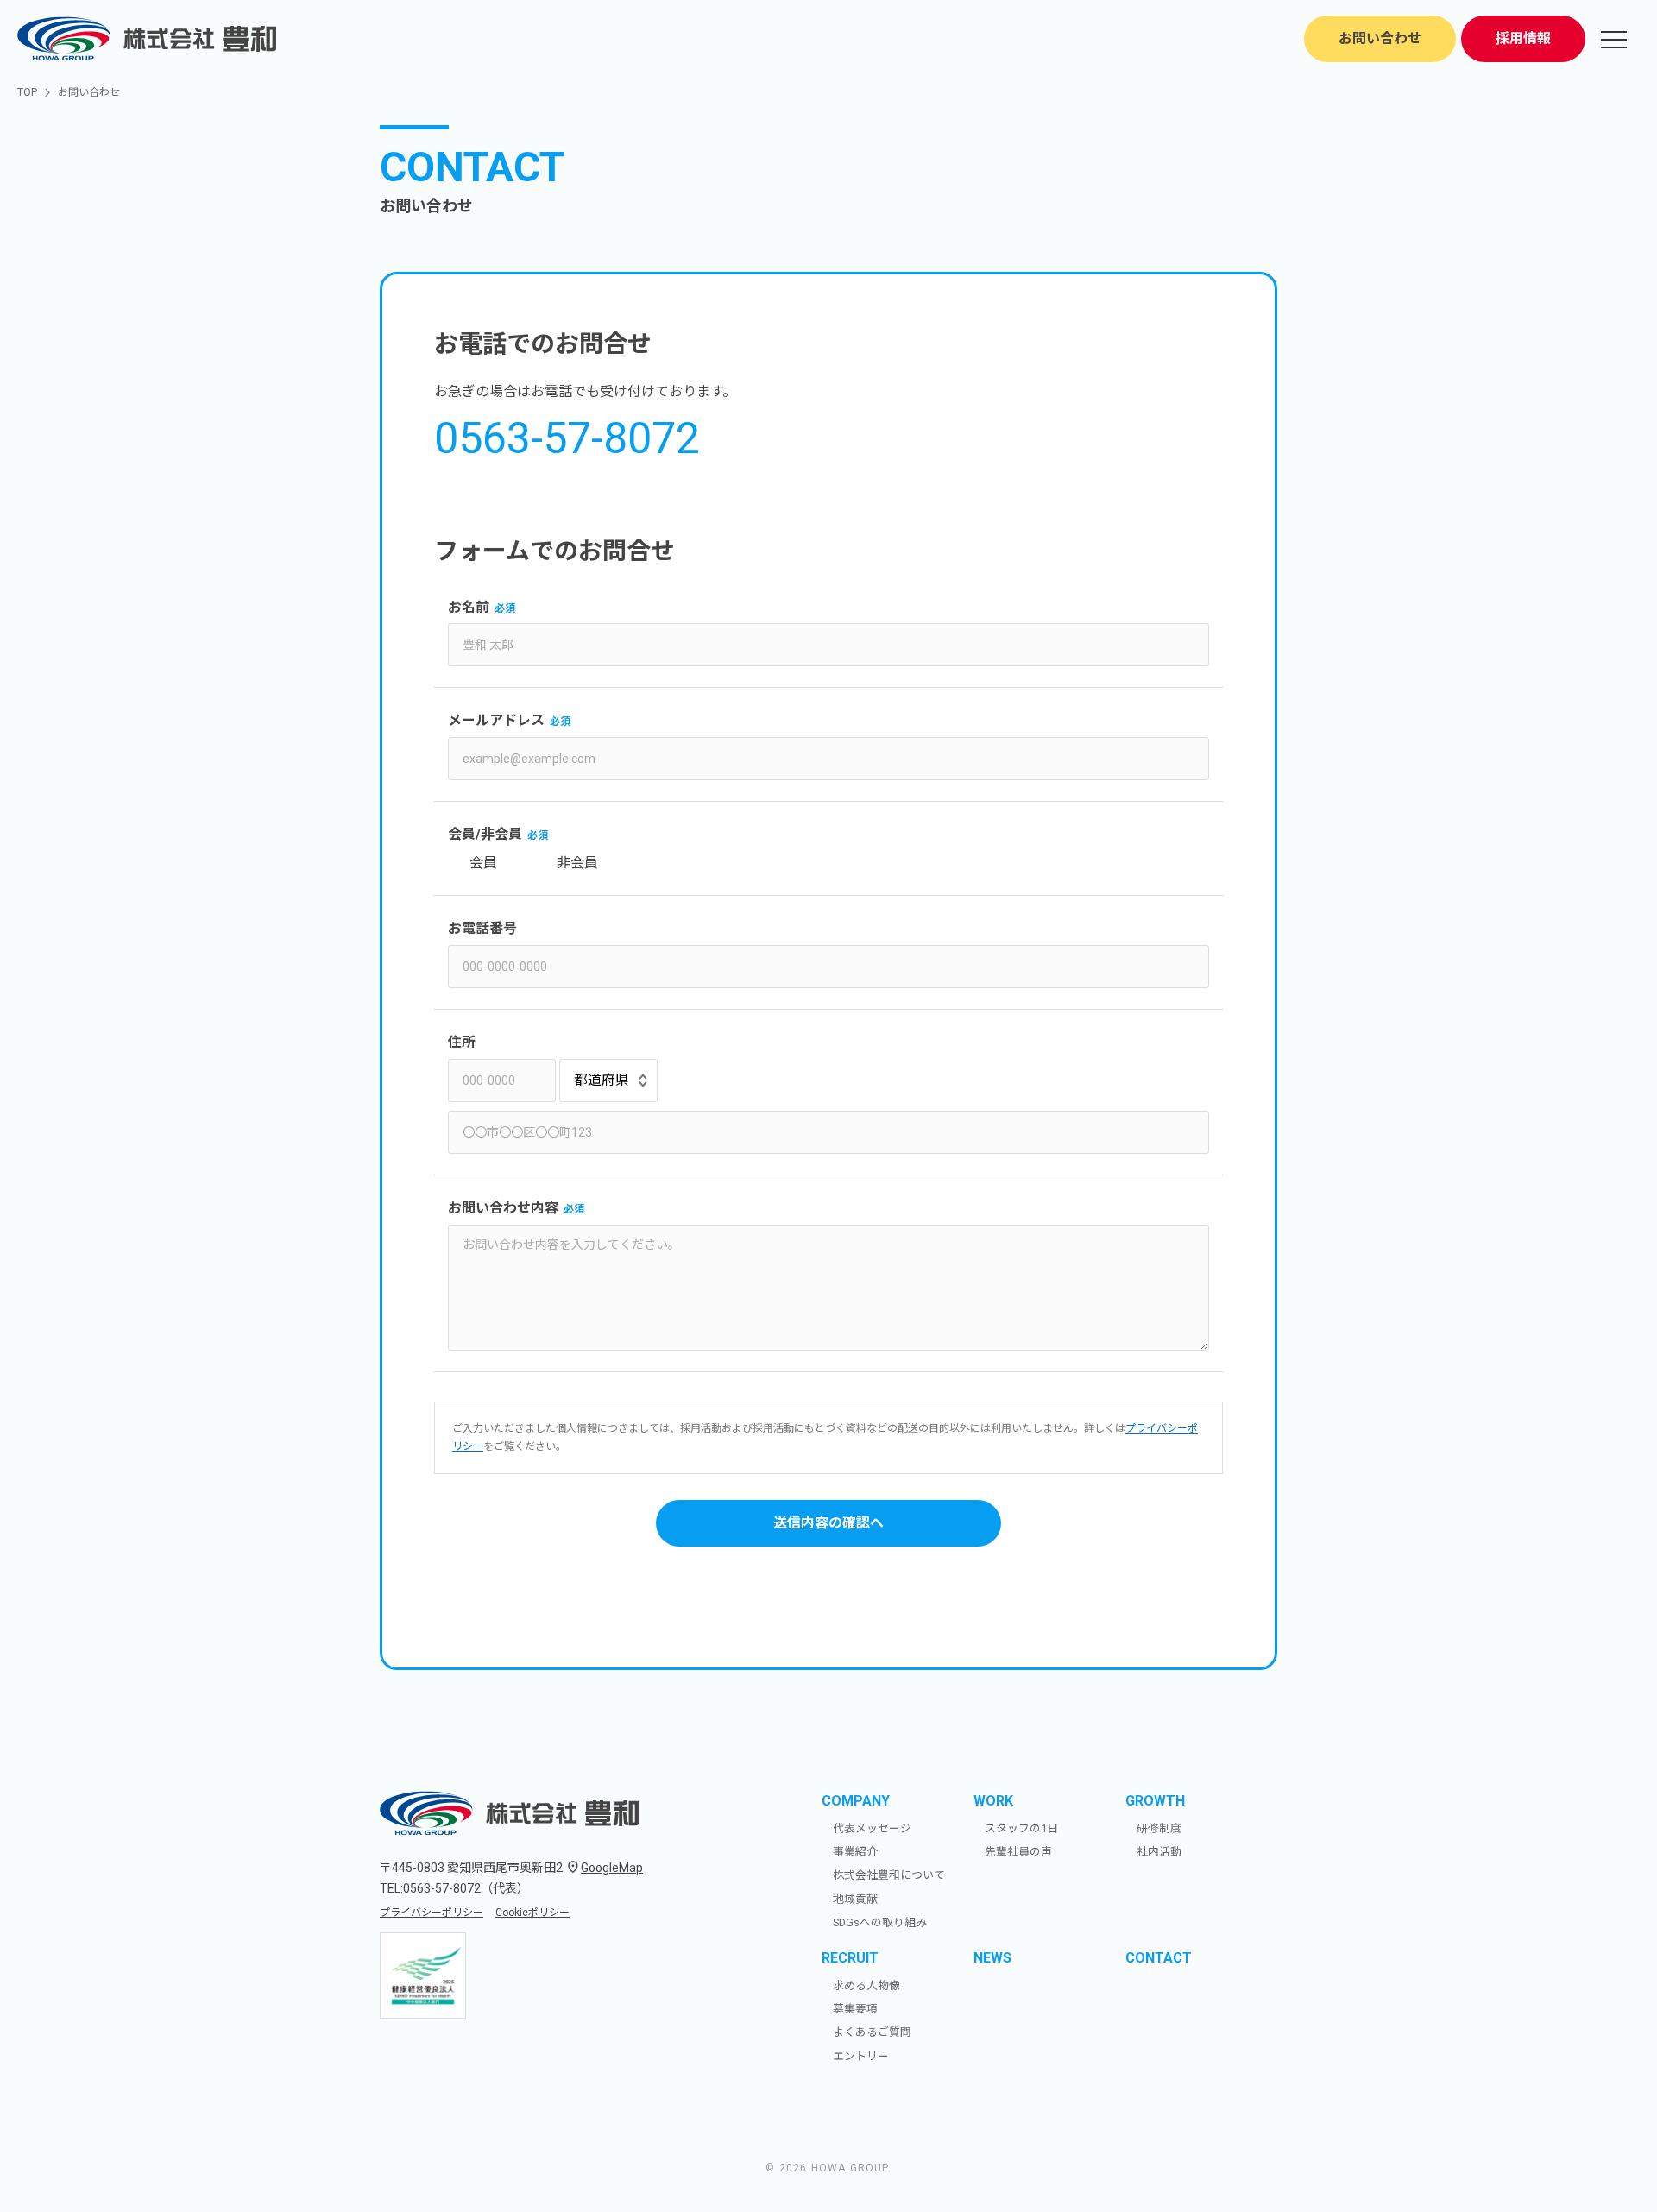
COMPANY (856, 1801)
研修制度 (1159, 1828)
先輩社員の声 (1018, 1852)
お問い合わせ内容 (503, 1208)
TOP (27, 92)
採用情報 (1523, 38)
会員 (483, 863)
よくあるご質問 (872, 2032)
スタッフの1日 (1021, 1828)
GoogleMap (612, 1868)
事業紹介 (855, 1852)
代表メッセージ (872, 1828)
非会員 (577, 863)
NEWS (992, 1958)
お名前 (469, 607)
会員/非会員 (485, 834)
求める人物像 (866, 1985)
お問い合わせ (1380, 38)
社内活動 (1159, 1852)
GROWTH (1155, 1801)
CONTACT (1159, 1958)
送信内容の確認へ (828, 1523)
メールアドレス (496, 720)
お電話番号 (482, 928)
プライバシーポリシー (432, 1913)
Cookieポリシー (532, 1913)
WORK (993, 1801)
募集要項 (855, 2009)
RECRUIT (850, 1958)
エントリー (861, 2056)
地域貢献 (855, 1899)
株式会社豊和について (889, 1875)
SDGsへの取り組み (880, 1922)
